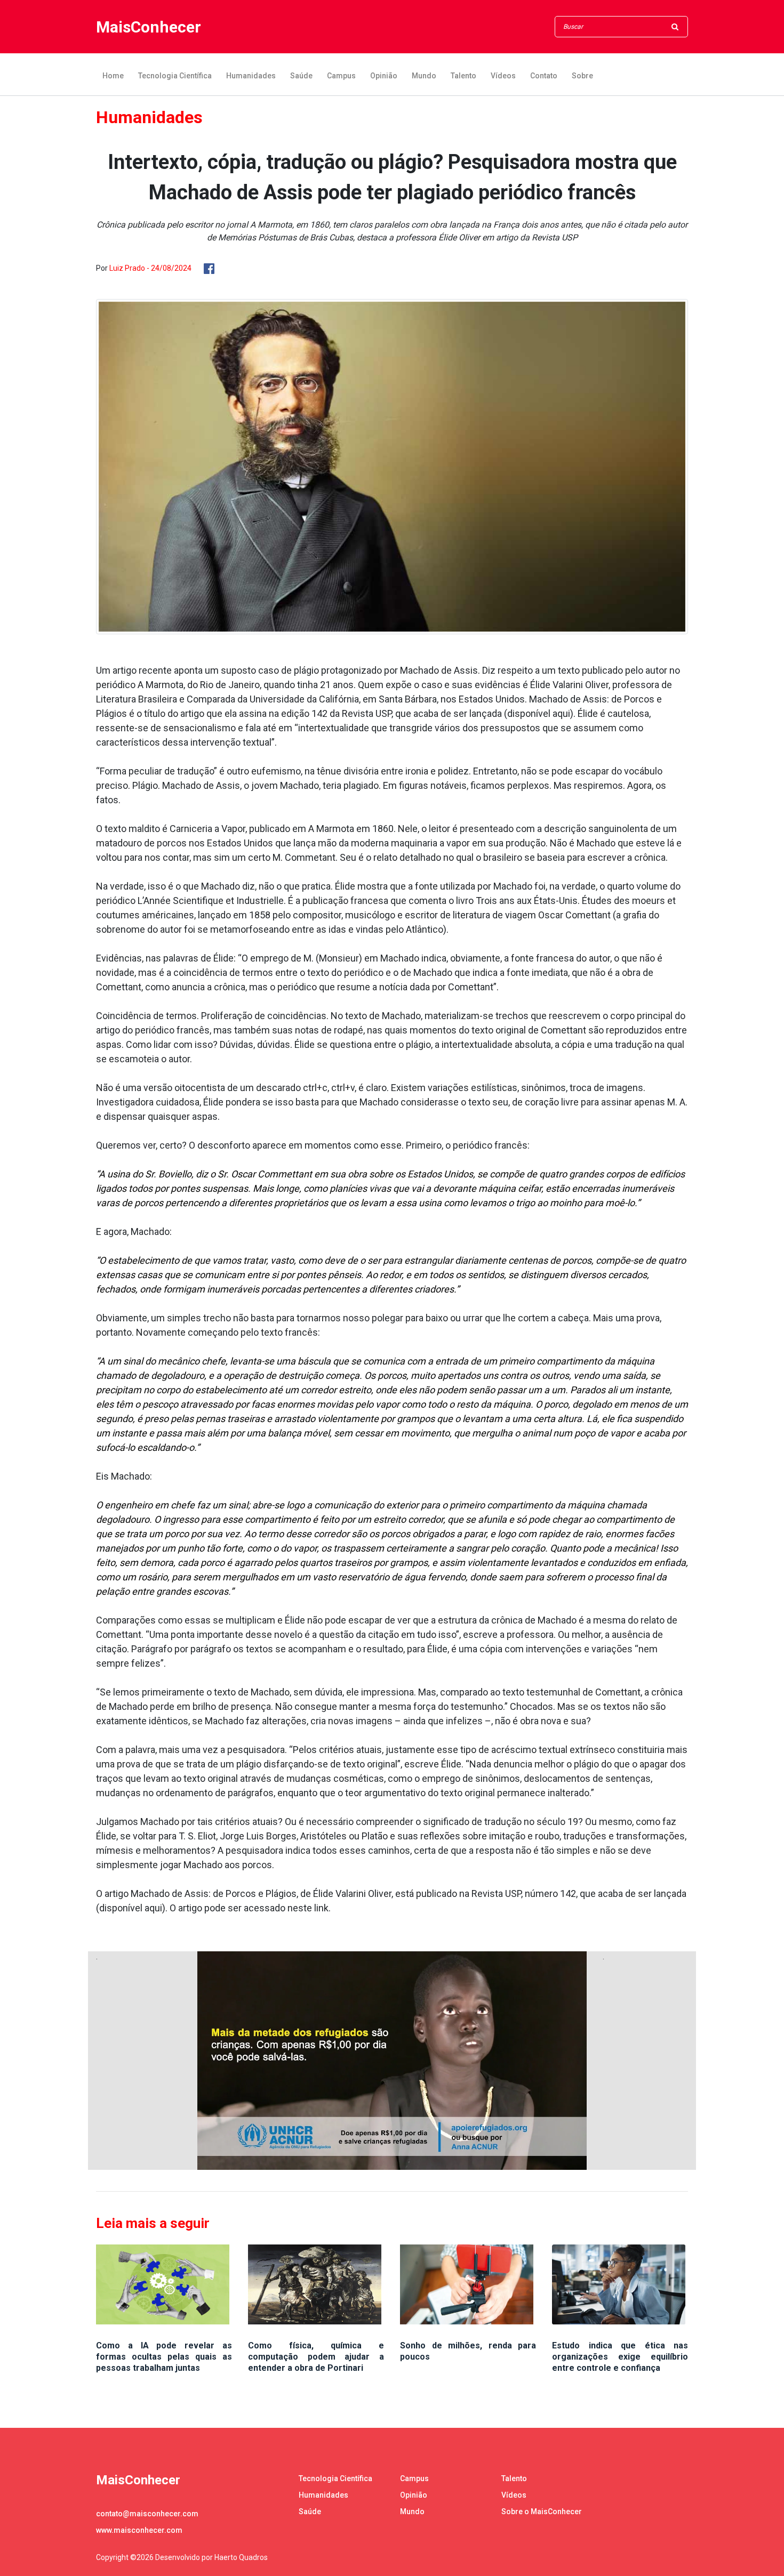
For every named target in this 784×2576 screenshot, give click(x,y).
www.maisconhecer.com (139, 2530)
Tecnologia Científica (175, 76)
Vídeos (503, 76)
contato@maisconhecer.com (147, 2514)
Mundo (424, 76)
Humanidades (251, 76)
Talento (463, 76)
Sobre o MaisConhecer (542, 2512)
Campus (341, 76)
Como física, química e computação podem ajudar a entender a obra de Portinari (316, 2357)
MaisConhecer (149, 27)
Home (113, 76)
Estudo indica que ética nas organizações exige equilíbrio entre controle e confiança (620, 2357)
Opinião (384, 76)
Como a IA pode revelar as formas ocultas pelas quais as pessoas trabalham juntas (164, 2357)
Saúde (301, 76)
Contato (544, 76)
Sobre (582, 76)
